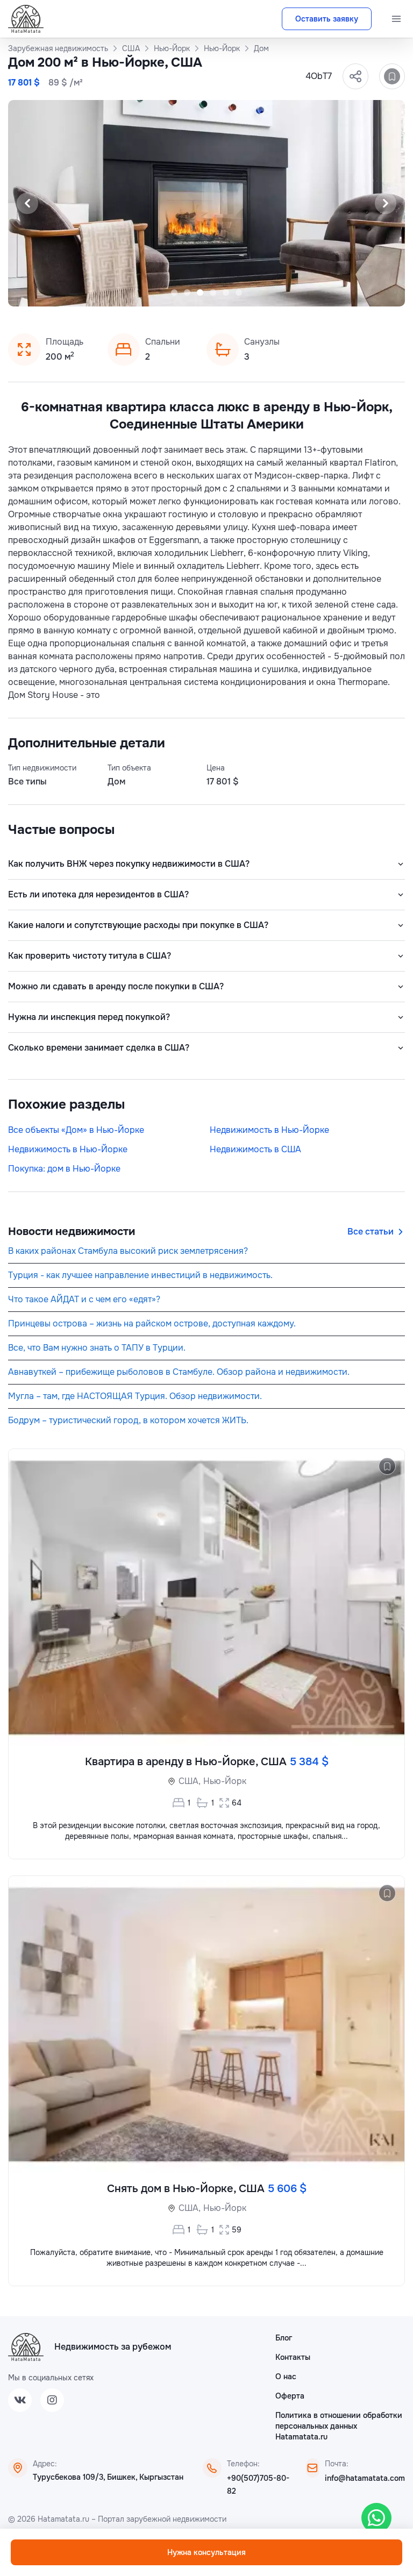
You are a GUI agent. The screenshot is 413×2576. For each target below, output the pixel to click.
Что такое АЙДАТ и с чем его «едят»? (84, 1299)
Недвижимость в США (255, 1149)
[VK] (20, 2400)
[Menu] (396, 19)
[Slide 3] (200, 292)
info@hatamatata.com (365, 2478)
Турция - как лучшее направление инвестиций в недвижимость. (140, 1275)
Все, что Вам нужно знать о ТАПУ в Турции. (97, 1348)
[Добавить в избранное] (392, 76)
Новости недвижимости (72, 1232)
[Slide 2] (187, 292)
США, (190, 1781)
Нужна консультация (206, 2552)
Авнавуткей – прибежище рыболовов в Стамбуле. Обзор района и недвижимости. (179, 1372)
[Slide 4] (213, 292)
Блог (284, 2338)
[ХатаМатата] (26, 2347)
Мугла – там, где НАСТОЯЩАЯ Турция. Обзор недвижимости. (135, 1396)
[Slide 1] (174, 292)
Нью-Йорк (225, 1781)
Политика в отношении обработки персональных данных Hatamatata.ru (339, 2426)
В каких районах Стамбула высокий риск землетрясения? (128, 1251)
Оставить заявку (327, 19)
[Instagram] (52, 2400)
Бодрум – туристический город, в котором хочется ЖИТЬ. (128, 1420)
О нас (286, 2377)
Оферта (290, 2396)
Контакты (293, 2357)
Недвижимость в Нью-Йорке (269, 1130)
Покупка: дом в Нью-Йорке (64, 1169)
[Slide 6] (239, 292)
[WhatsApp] (376, 2518)
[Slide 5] (226, 292)
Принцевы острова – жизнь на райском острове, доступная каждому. (152, 1323)
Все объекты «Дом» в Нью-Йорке (76, 1130)
